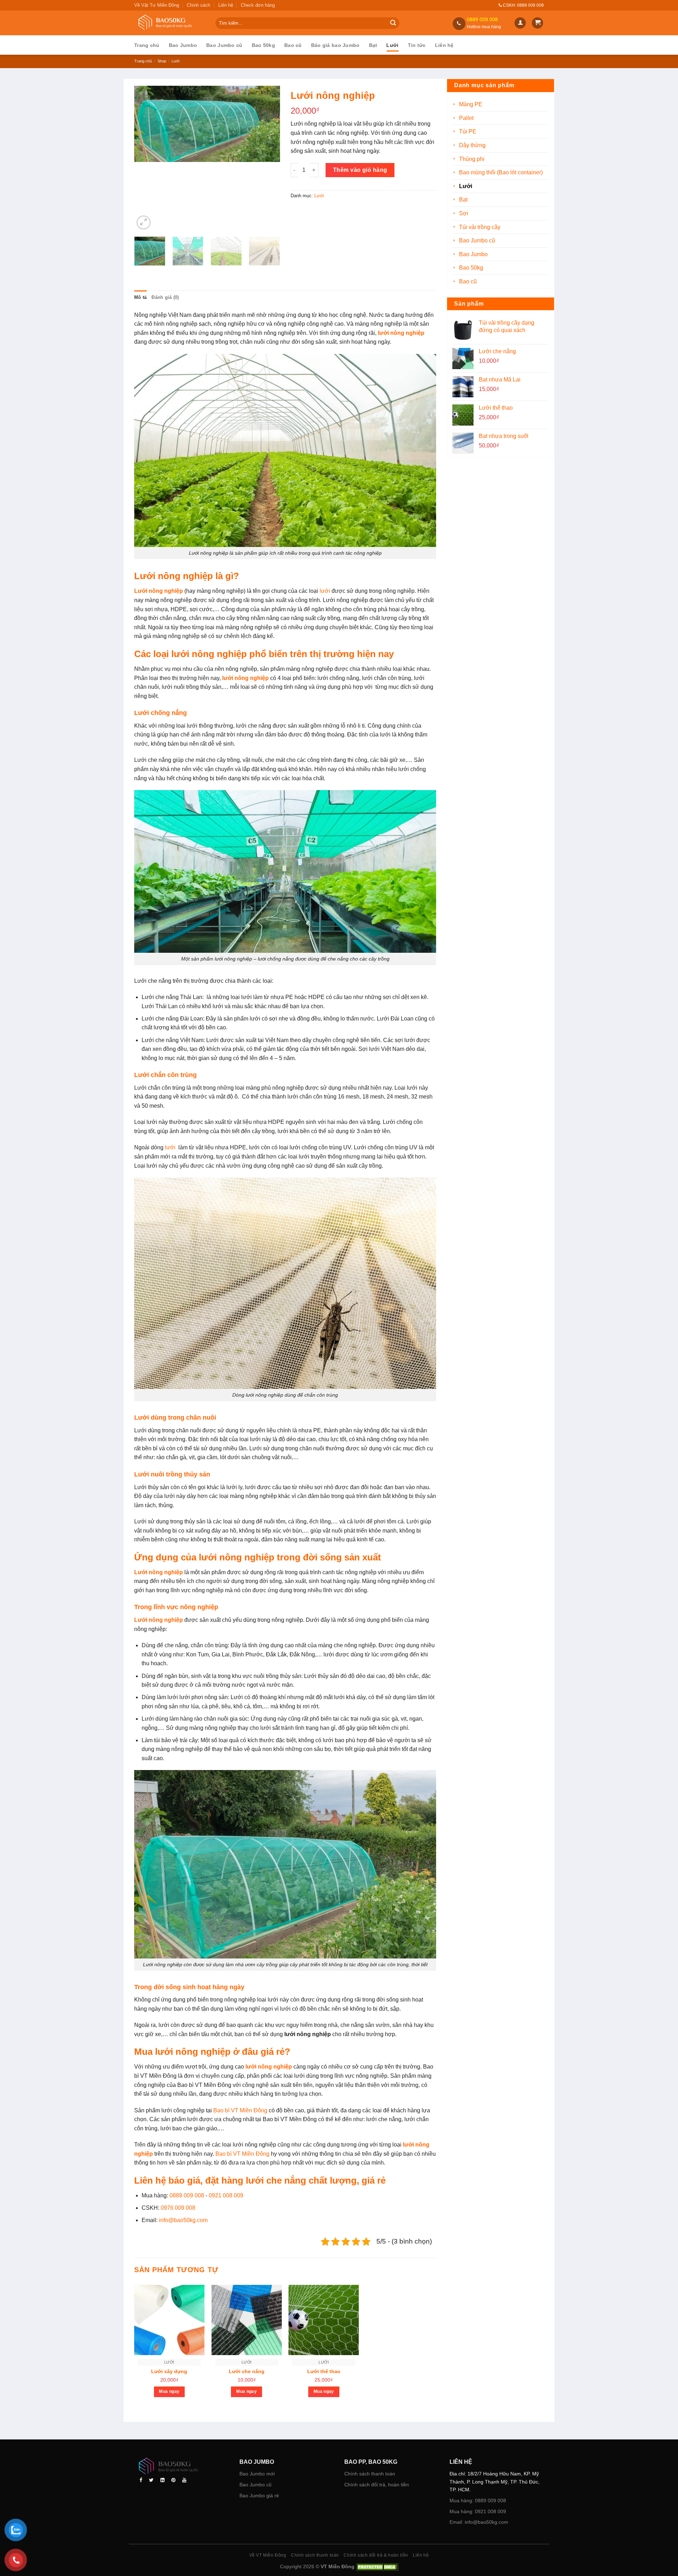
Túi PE (468, 131)
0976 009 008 (178, 2208)
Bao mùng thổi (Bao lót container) (501, 172)
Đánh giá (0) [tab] (165, 297)
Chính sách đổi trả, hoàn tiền (377, 2485)
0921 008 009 (226, 2195)
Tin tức (417, 45)
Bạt (373, 45)
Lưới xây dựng (169, 2371)
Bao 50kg (263, 45)
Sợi (464, 213)
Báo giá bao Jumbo (335, 45)
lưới (325, 591)
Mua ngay (169, 2391)
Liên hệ (226, 5)
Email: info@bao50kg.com (479, 2522)
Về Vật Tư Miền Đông (157, 5)
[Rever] (182, 2467)
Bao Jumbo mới (257, 2474)
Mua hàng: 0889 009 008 (478, 2500)
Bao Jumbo (183, 45)
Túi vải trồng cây (480, 227)
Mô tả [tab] (140, 297)
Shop (162, 61)
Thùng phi (472, 159)
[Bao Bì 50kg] (169, 23)
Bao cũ (293, 45)
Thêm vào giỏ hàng (360, 170)
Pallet (466, 118)
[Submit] (393, 23)
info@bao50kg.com (183, 2220)
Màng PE (471, 104)
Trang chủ (147, 45)
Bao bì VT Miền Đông (240, 2110)
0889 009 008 (187, 2195)
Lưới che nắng (247, 2371)
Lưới (392, 45)
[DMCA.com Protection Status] (376, 2566)
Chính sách (198, 5)
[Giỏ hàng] (537, 23)
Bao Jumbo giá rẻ (259, 2496)
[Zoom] (144, 222)
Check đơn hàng (258, 5)
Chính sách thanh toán (370, 2474)
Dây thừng (472, 145)
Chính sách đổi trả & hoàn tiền (376, 2555)
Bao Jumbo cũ (224, 45)
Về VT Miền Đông (268, 2555)
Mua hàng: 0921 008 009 (478, 2511)
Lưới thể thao (324, 2371)
